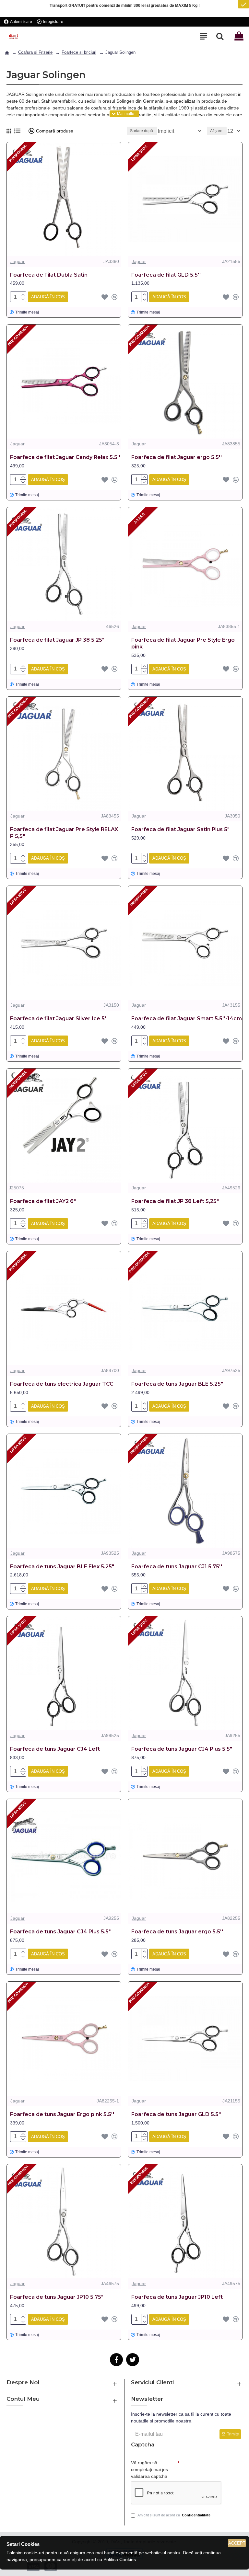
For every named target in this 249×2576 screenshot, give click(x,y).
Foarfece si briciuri (79, 52)
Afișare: (217, 131)
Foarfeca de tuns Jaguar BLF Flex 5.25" (62, 1567)
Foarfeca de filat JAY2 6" (43, 1201)
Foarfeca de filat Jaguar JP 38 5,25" (57, 640)
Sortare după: (142, 131)
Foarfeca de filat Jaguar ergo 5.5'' (177, 457)
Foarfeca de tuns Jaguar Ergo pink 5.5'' (62, 2114)
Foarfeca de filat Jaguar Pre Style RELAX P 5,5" (64, 833)
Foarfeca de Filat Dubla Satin (49, 275)
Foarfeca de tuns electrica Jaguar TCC (62, 1384)
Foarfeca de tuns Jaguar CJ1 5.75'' (177, 1567)
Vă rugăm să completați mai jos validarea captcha (149, 2469)
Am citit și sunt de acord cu (174, 2515)
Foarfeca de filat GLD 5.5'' (166, 275)
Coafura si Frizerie (35, 52)
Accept (237, 2543)
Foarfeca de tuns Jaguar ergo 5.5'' (177, 1932)
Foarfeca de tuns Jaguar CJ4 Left (55, 1749)
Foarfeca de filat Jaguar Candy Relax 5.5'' (65, 457)
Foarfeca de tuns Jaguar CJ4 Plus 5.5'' (61, 1932)
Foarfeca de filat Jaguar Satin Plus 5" (180, 829)
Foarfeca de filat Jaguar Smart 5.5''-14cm (187, 1019)
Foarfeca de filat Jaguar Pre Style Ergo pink (183, 643)
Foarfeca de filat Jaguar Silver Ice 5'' (59, 1019)
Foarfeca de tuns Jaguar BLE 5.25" (177, 1384)
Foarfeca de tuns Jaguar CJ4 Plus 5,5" (182, 1749)
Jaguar (18, 261)
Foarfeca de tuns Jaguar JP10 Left (177, 2297)
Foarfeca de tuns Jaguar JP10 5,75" (57, 2297)
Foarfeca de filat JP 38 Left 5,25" (175, 1201)
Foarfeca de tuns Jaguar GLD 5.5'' (176, 2114)
